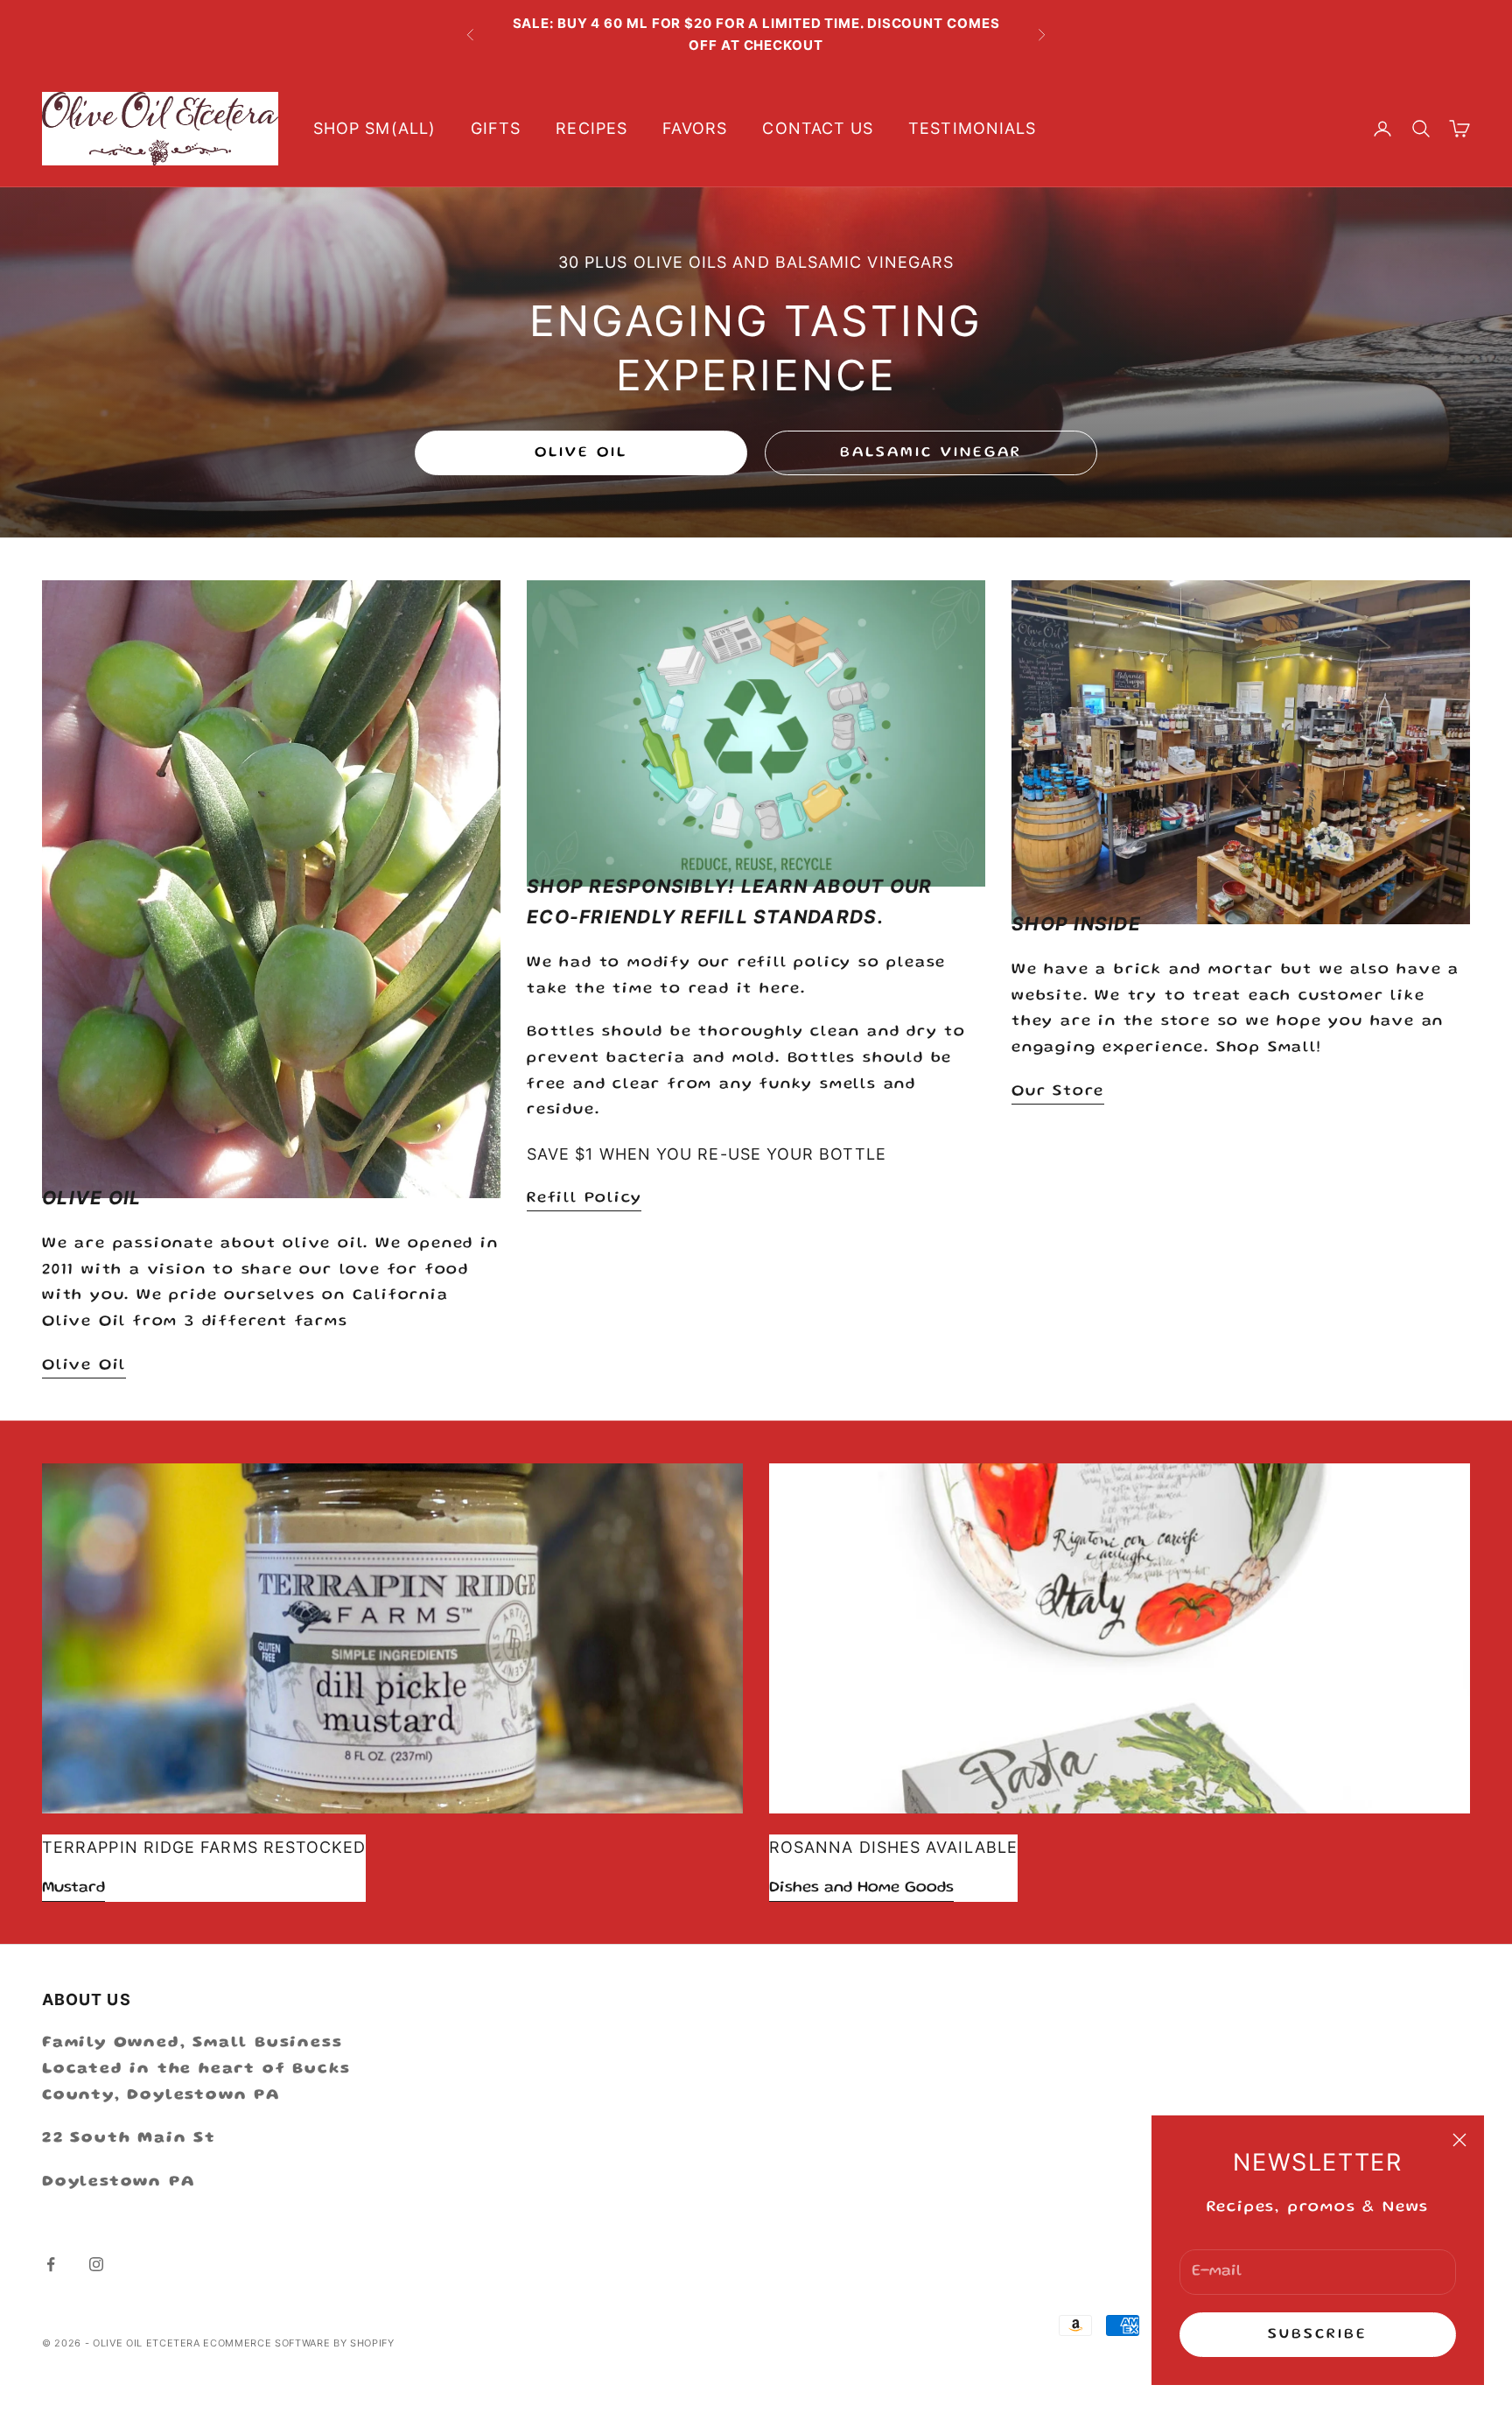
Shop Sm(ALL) (374, 128)
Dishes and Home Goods (861, 1888)
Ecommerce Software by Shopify (298, 2343)
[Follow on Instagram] (96, 2264)
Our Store (1058, 1091)
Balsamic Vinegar (931, 453)
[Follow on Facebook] (51, 2264)
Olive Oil (581, 453)
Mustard (73, 1888)
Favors (695, 128)
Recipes (591, 128)
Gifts (496, 128)
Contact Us (818, 128)
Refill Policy (584, 1198)
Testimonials (972, 128)
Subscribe (1318, 2335)
